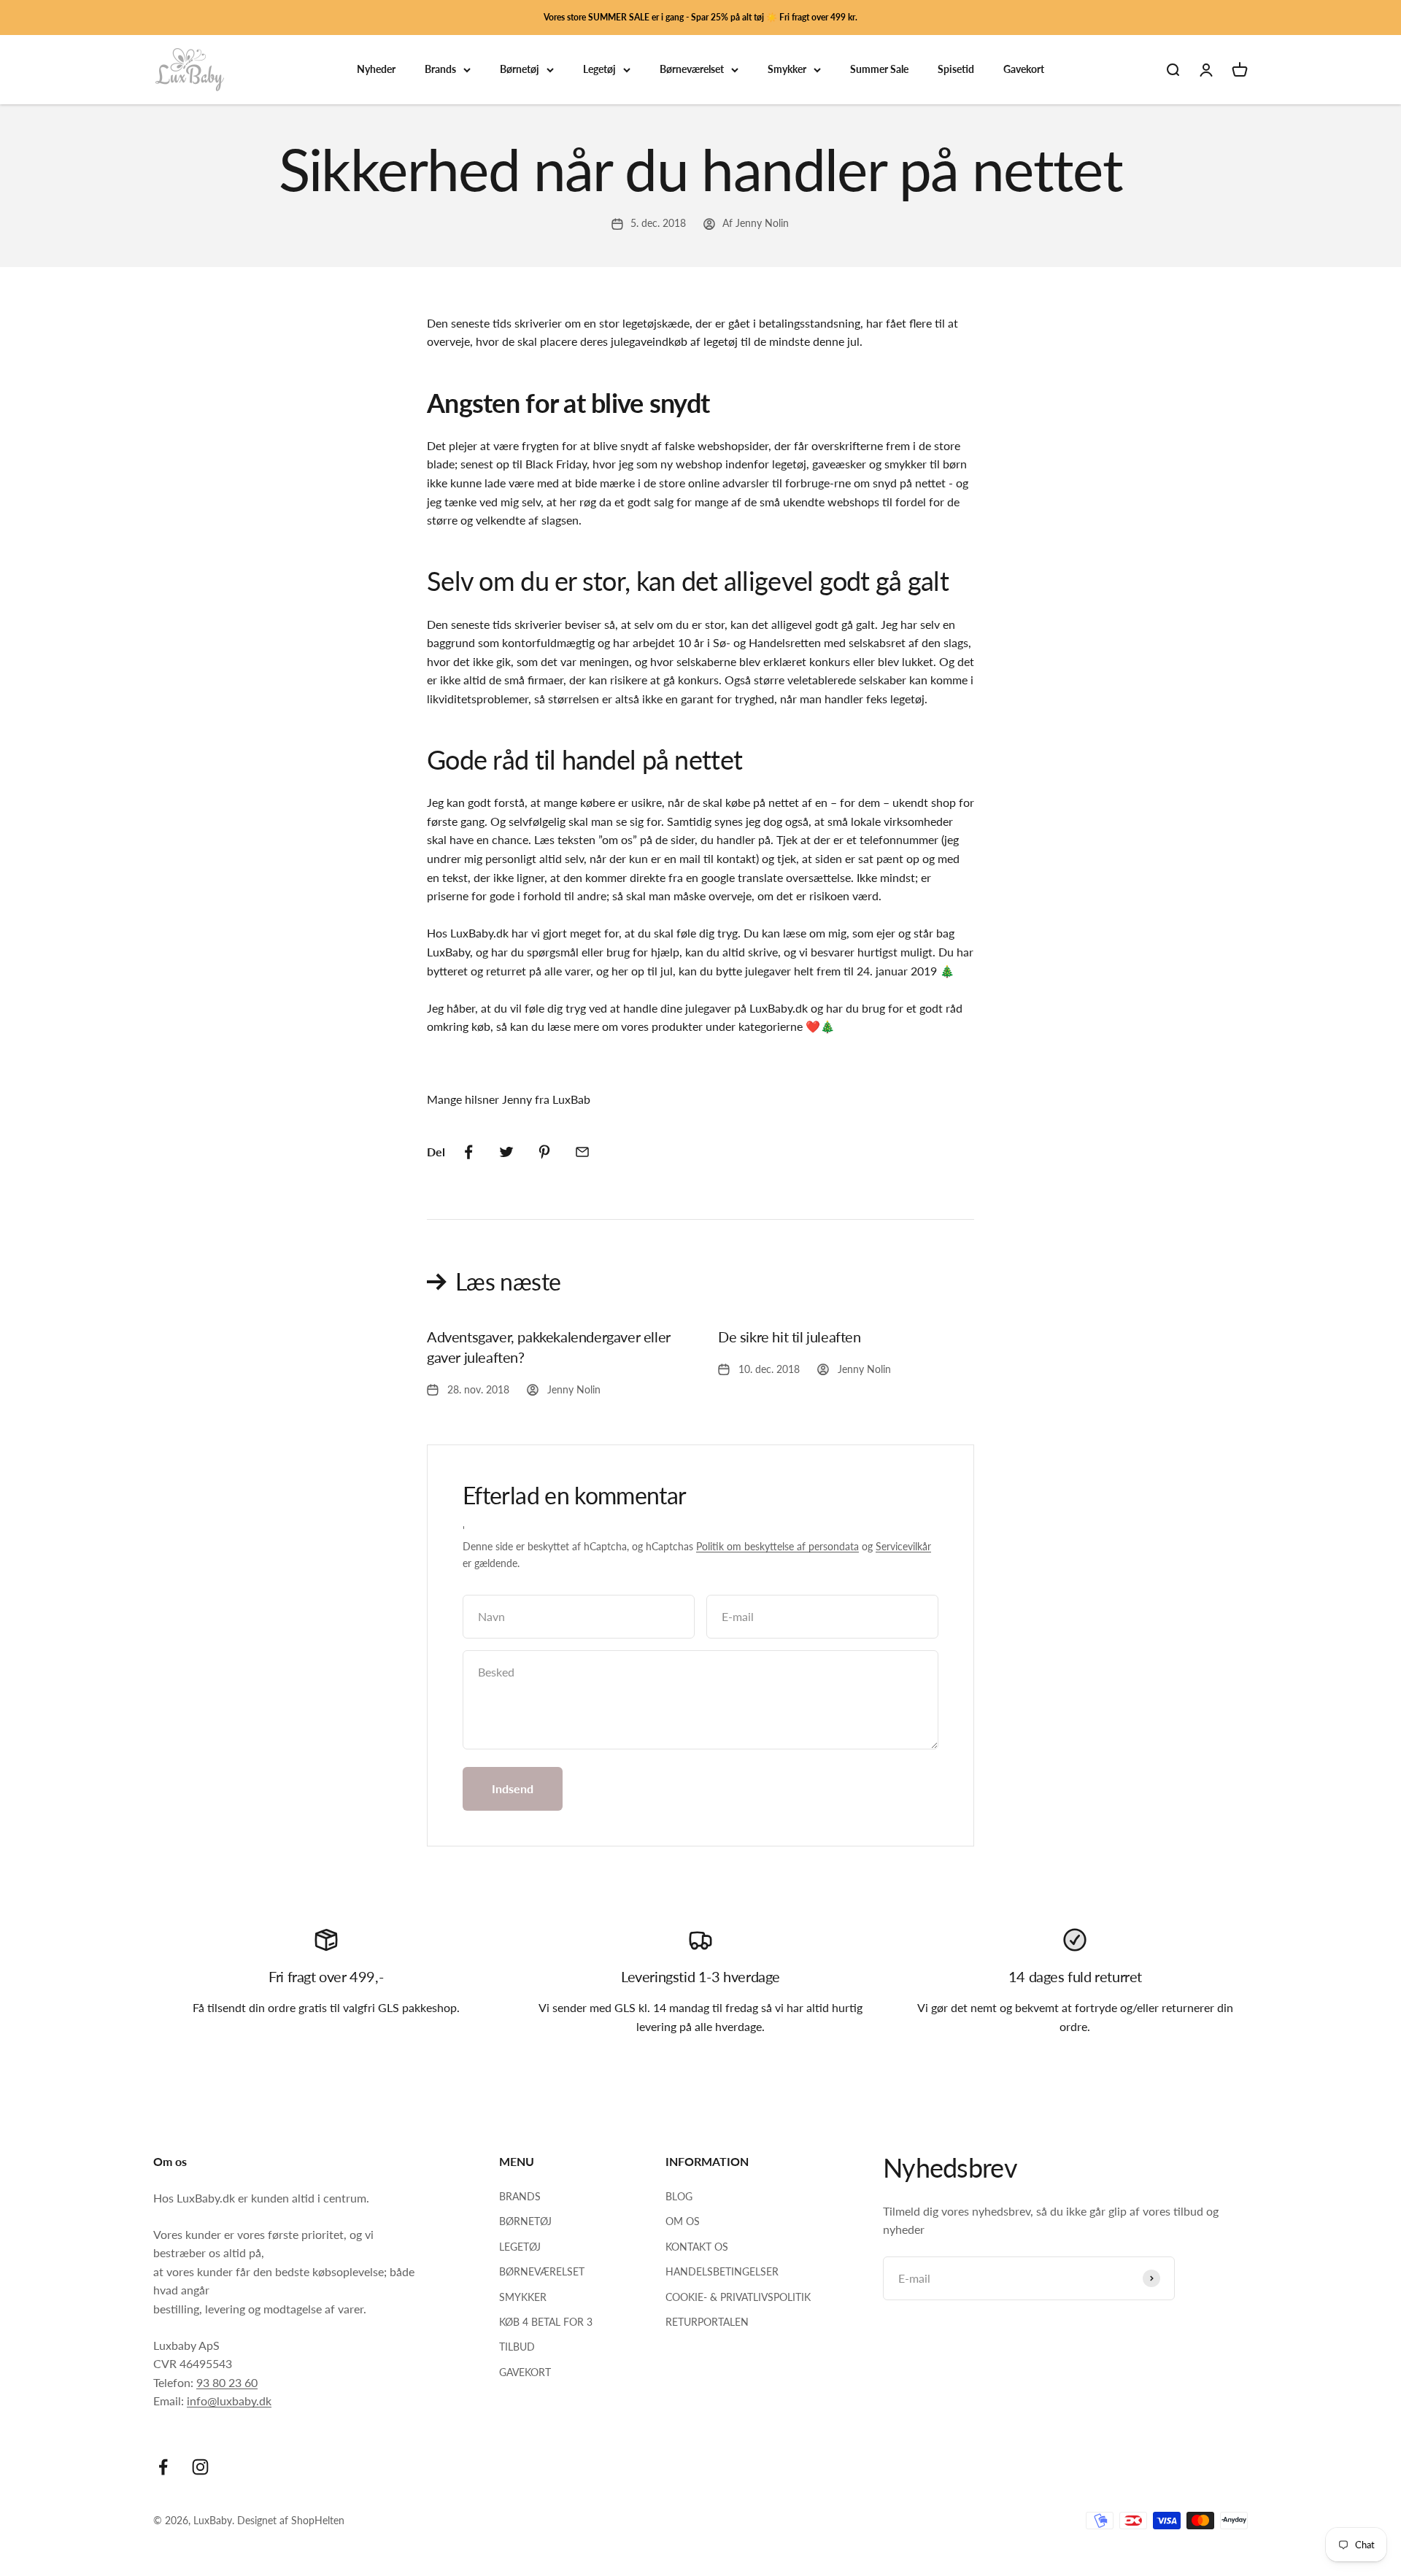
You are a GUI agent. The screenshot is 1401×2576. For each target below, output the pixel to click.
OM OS (683, 2221)
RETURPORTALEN (707, 2322)
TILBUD (517, 2347)
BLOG (679, 2196)
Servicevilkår (903, 1546)
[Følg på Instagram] (200, 2467)
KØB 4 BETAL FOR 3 (546, 2322)
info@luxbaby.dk (229, 2401)
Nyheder (376, 70)
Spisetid (956, 70)
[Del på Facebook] (468, 1152)
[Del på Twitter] (506, 1152)
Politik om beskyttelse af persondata (777, 1546)
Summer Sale (879, 70)
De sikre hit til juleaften (790, 1337)
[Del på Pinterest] (544, 1152)
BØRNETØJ (525, 2221)
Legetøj (599, 70)
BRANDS (520, 2196)
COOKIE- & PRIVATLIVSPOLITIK (738, 2297)
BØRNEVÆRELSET (542, 2271)
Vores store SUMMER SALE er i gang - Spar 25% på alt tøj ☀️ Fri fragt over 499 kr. (700, 17)
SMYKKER (523, 2297)
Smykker (787, 70)
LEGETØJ (520, 2247)
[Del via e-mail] (582, 1152)
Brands (440, 70)
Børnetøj (520, 70)
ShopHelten (318, 2520)
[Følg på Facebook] (163, 2467)
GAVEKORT (525, 2372)
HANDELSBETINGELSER (722, 2271)
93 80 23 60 (227, 2382)
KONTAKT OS (697, 2247)
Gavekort (1024, 70)
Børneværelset (692, 70)
